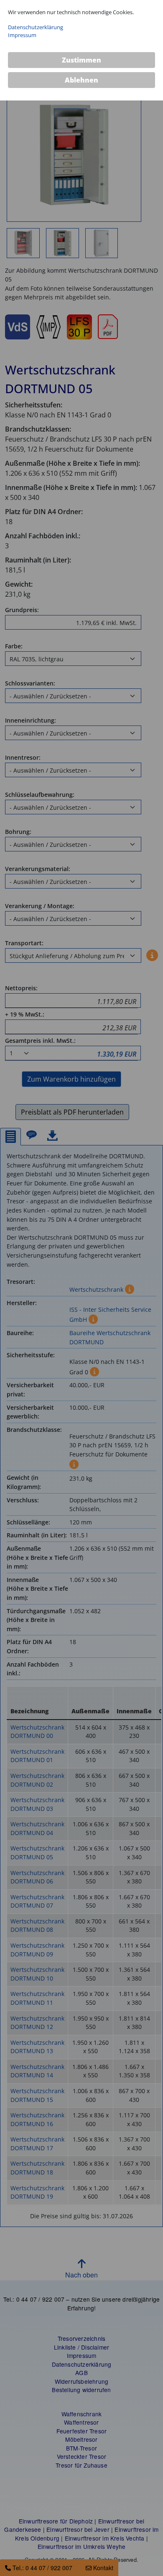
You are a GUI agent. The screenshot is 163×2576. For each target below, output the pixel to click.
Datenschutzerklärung (36, 27)
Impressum (22, 35)
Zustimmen (81, 60)
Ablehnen (81, 80)
